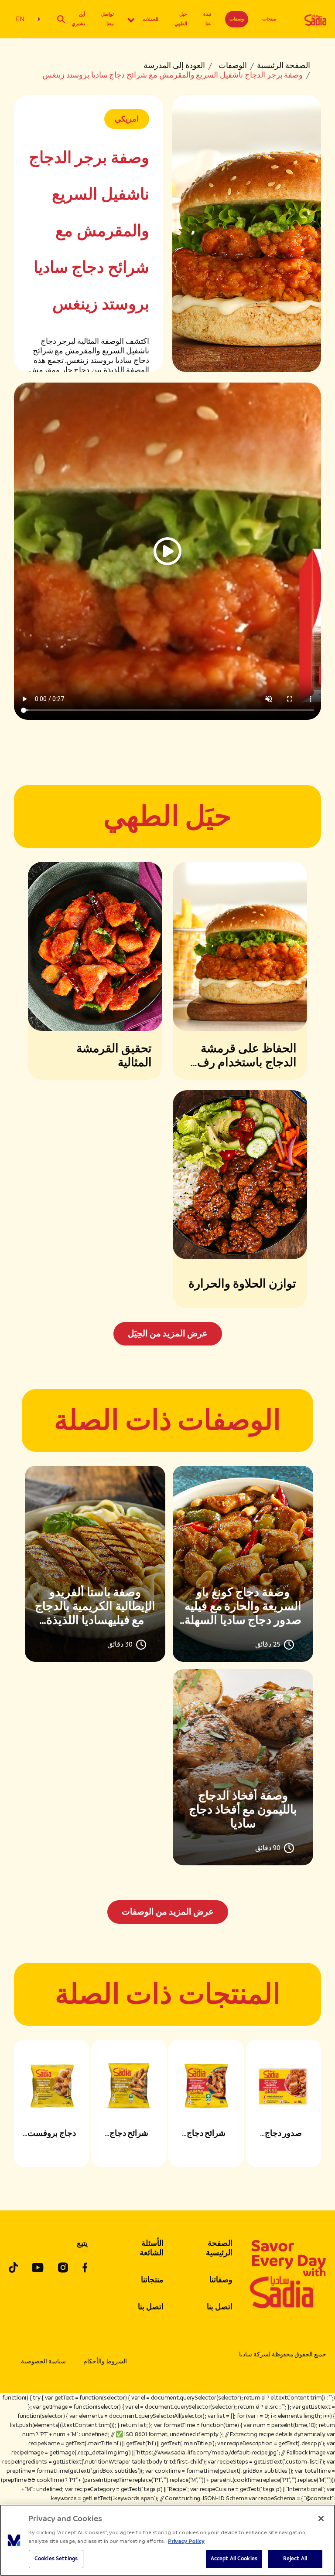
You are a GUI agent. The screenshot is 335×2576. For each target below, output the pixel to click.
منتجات (269, 19)
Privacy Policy (186, 2541)
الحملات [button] (150, 19)
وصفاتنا (221, 2280)
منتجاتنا (152, 2280)
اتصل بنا (220, 2307)
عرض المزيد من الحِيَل (168, 1334)
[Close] (321, 2518)
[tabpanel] (167, 1695)
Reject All (295, 2559)
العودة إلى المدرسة (174, 65)
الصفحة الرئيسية (284, 65)
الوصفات (233, 65)
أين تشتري (78, 19)
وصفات (237, 19)
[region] (167, 2540)
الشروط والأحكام (105, 2361)
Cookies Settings (56, 2559)
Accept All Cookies (234, 2559)
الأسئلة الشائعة (152, 2248)
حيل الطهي (181, 19)
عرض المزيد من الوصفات (168, 1912)
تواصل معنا (107, 19)
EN (20, 19)
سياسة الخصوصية (43, 2361)
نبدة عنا (207, 19)
